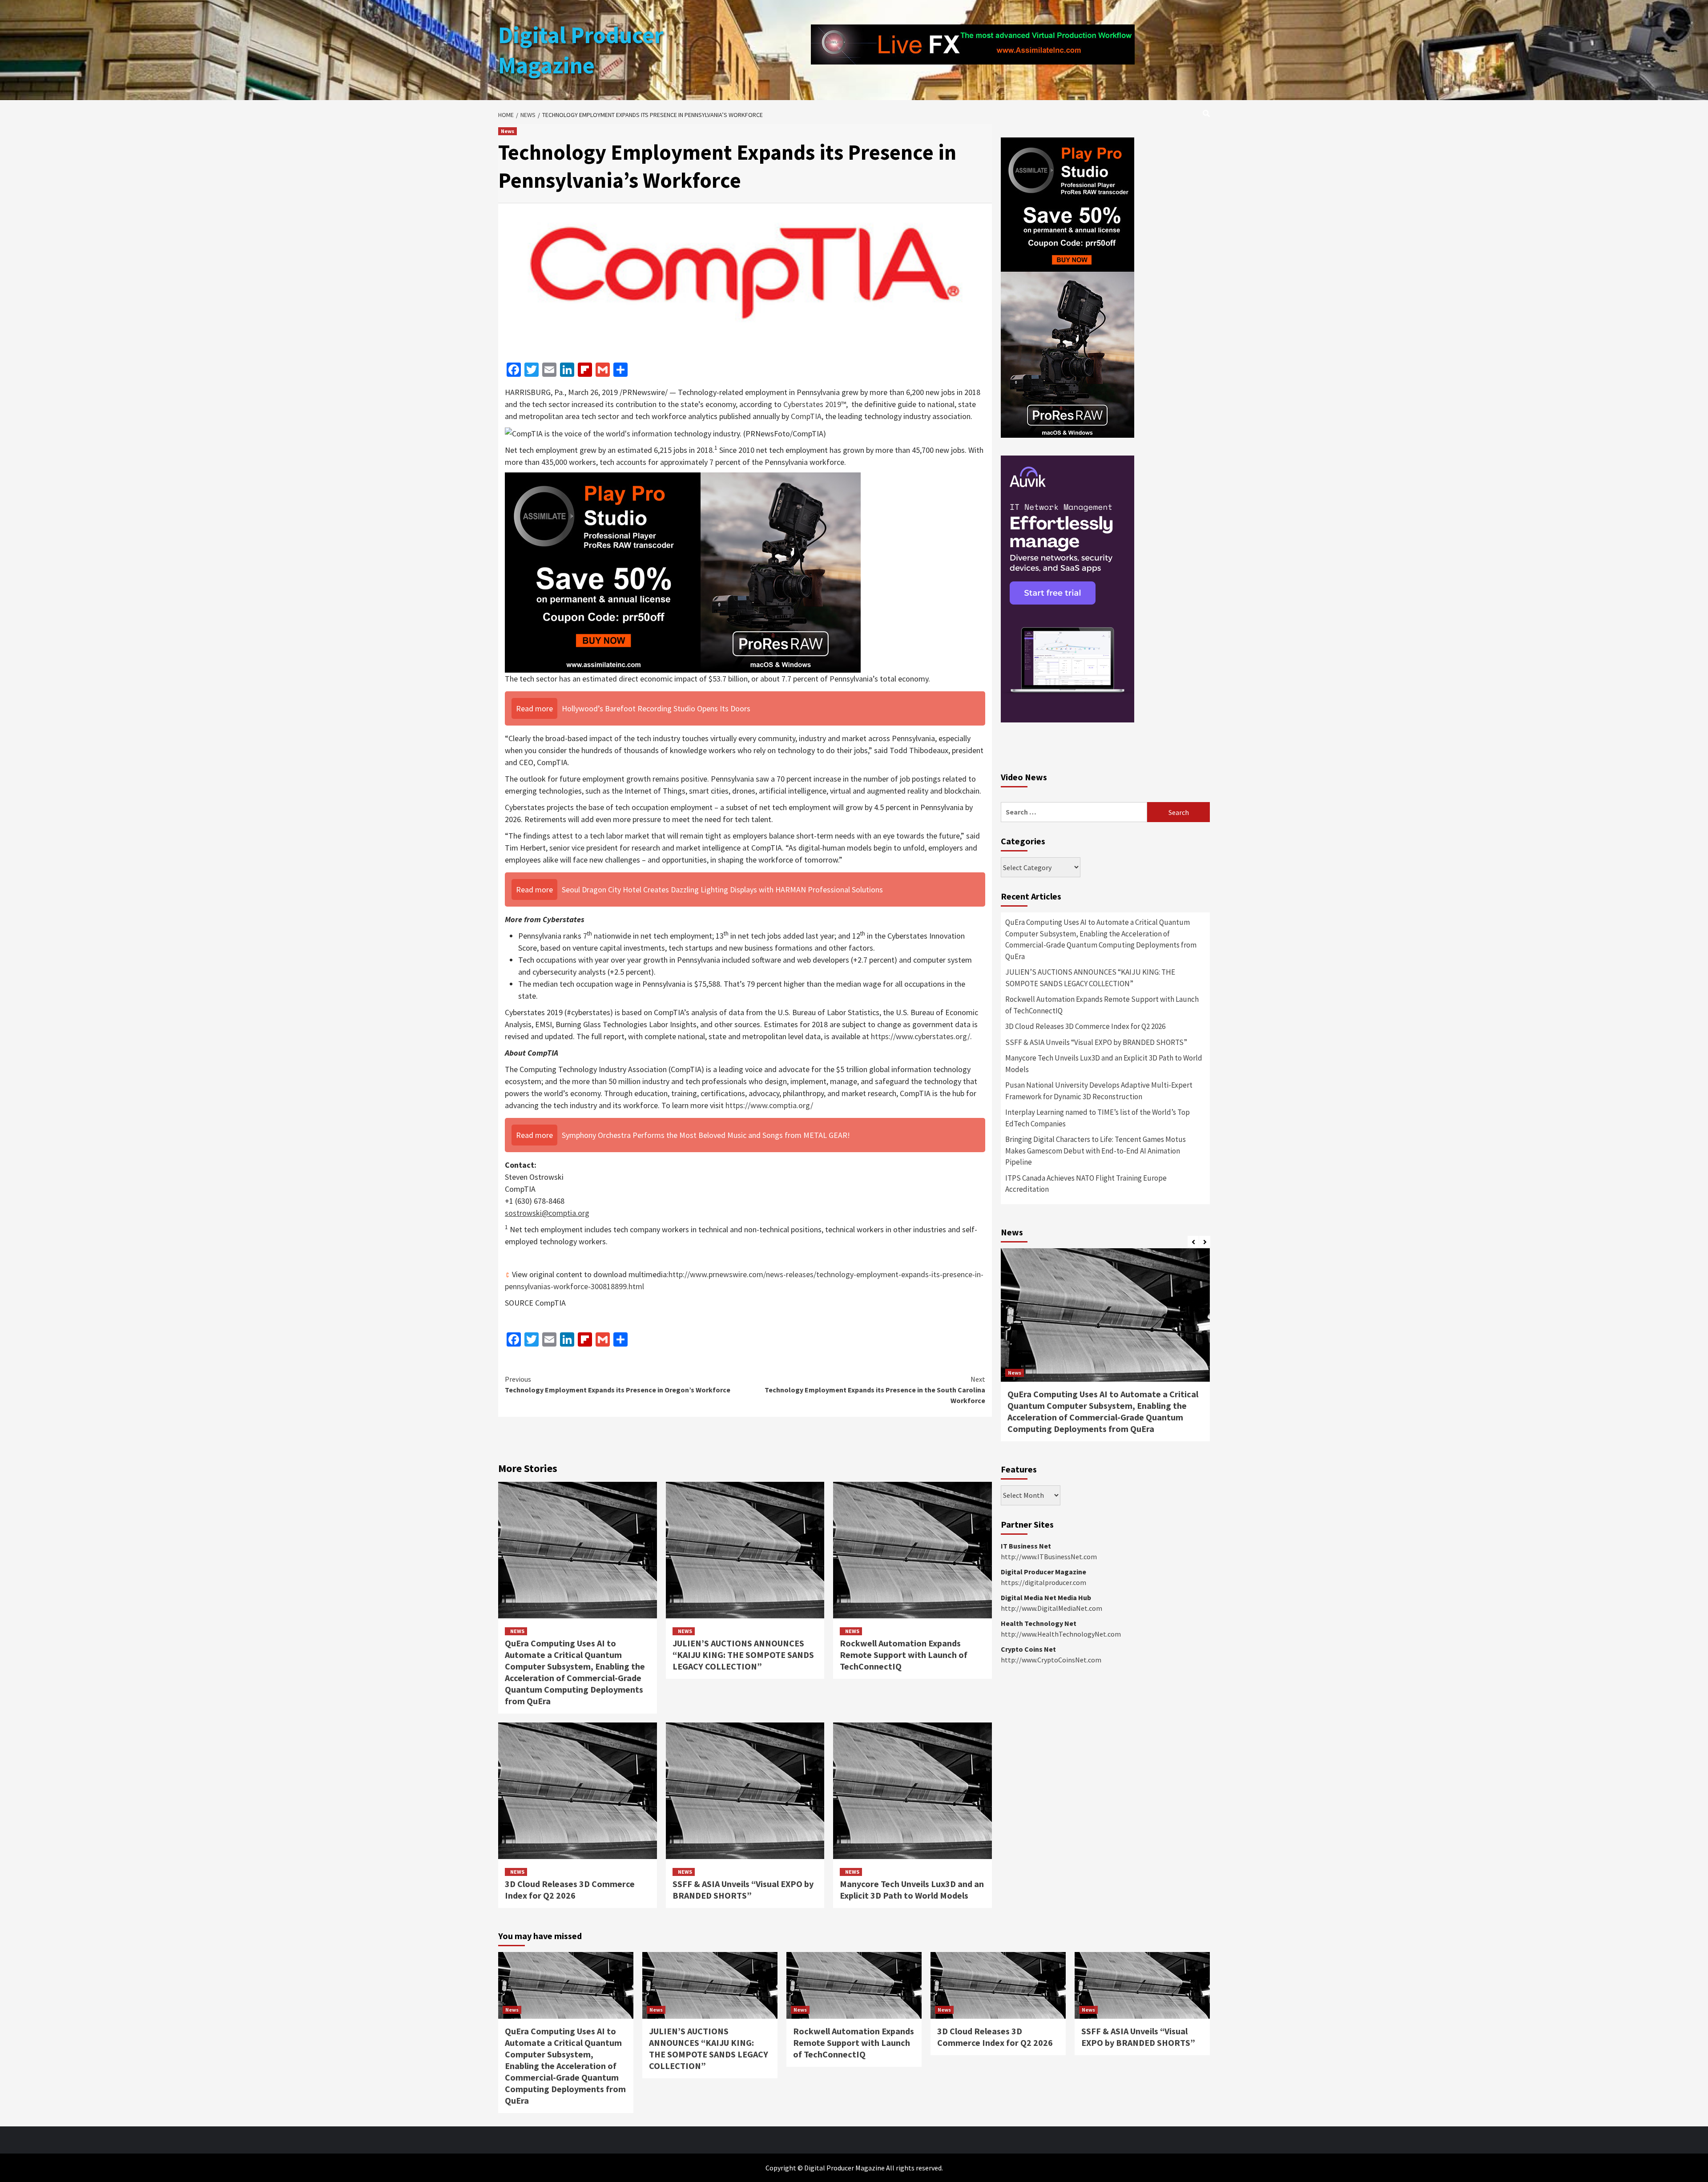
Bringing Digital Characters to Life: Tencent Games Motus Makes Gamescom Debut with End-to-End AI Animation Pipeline (1096, 1151)
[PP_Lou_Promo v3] (683, 571)
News (508, 131)
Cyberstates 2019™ (815, 404)
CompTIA (806, 416)
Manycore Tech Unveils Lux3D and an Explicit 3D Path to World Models (912, 1890)
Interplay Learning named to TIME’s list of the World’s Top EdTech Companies (1098, 1118)
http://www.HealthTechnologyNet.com (1061, 1634)
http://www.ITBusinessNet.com (1049, 1557)
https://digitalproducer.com (1043, 1582)
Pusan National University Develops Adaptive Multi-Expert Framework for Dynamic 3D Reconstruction (1099, 1091)
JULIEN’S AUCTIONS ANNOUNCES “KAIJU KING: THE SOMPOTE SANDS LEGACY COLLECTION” (743, 1655)
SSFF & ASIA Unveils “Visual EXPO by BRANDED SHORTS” (743, 1890)
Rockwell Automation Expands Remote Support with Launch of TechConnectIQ (904, 1655)
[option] (1105, 1349)
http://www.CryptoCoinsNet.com (1051, 1660)
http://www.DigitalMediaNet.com (1051, 1608)
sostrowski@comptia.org (547, 1213)
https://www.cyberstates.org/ (920, 1036)
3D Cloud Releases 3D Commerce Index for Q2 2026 (570, 1890)
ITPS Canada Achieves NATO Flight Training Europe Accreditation (1086, 1184)
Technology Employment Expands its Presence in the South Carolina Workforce (875, 1390)
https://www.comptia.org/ (769, 1105)
